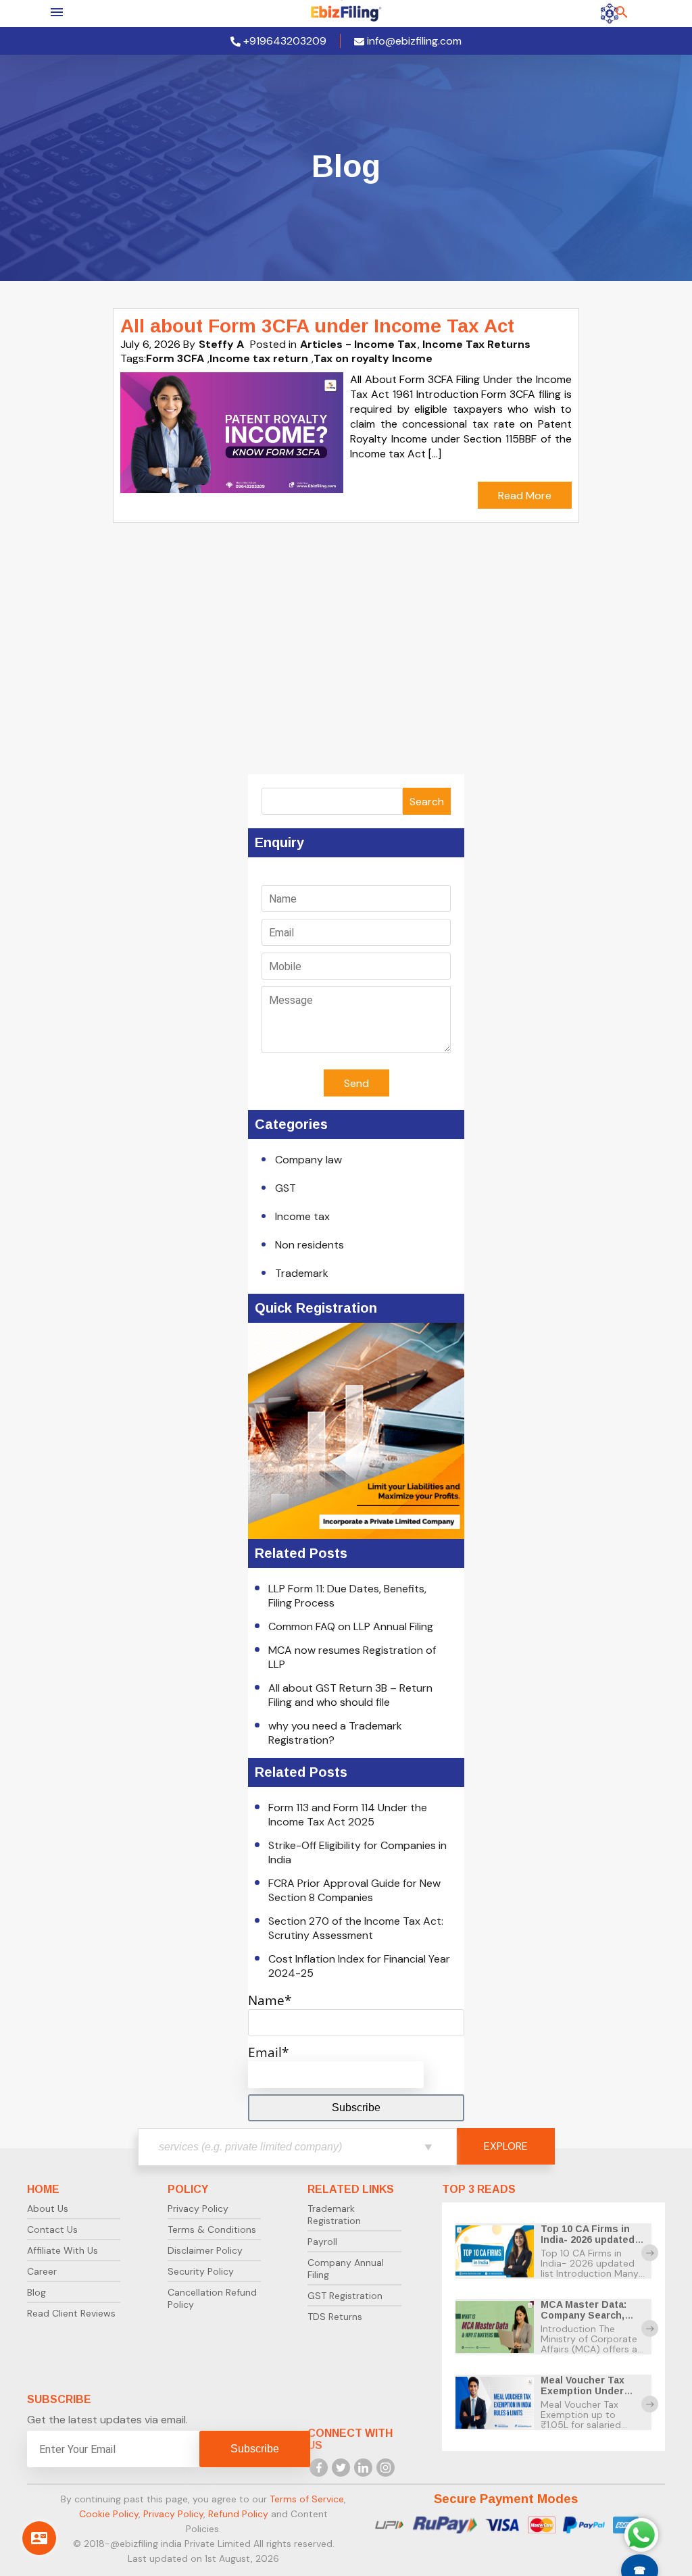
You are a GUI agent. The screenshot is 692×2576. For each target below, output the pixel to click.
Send (356, 1083)
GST (286, 1188)
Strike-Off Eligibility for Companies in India (357, 1852)
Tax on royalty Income (373, 358)
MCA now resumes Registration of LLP (352, 1657)
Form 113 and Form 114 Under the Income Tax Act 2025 (348, 1815)
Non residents (310, 1245)
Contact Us (52, 2229)
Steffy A (221, 344)
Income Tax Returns (476, 344)
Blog (36, 2292)
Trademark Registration (334, 2215)
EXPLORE (506, 2146)
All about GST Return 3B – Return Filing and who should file (350, 1695)
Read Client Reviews (71, 2313)
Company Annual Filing (346, 2269)
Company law (308, 1160)
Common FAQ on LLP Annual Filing (351, 1626)
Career (42, 2271)
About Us (48, 2208)
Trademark (302, 1273)
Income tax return (259, 358)
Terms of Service (307, 2499)
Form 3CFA (175, 358)
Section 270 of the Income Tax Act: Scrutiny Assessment (356, 1928)
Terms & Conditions (212, 2229)
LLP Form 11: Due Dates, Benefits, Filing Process (347, 1596)
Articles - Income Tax (358, 344)
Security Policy (201, 2271)
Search (427, 802)
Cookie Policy (109, 2514)
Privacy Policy (198, 2208)
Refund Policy (238, 2514)
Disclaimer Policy (205, 2250)
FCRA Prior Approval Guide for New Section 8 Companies (354, 1890)
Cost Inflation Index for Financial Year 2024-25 (359, 1966)
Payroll (322, 2242)
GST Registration (345, 2296)
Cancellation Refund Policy (212, 2298)
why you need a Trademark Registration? (335, 1733)
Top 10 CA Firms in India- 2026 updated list (588, 2240)
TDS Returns (335, 2317)
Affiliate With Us (63, 2250)
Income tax (302, 1216)
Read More (525, 496)
